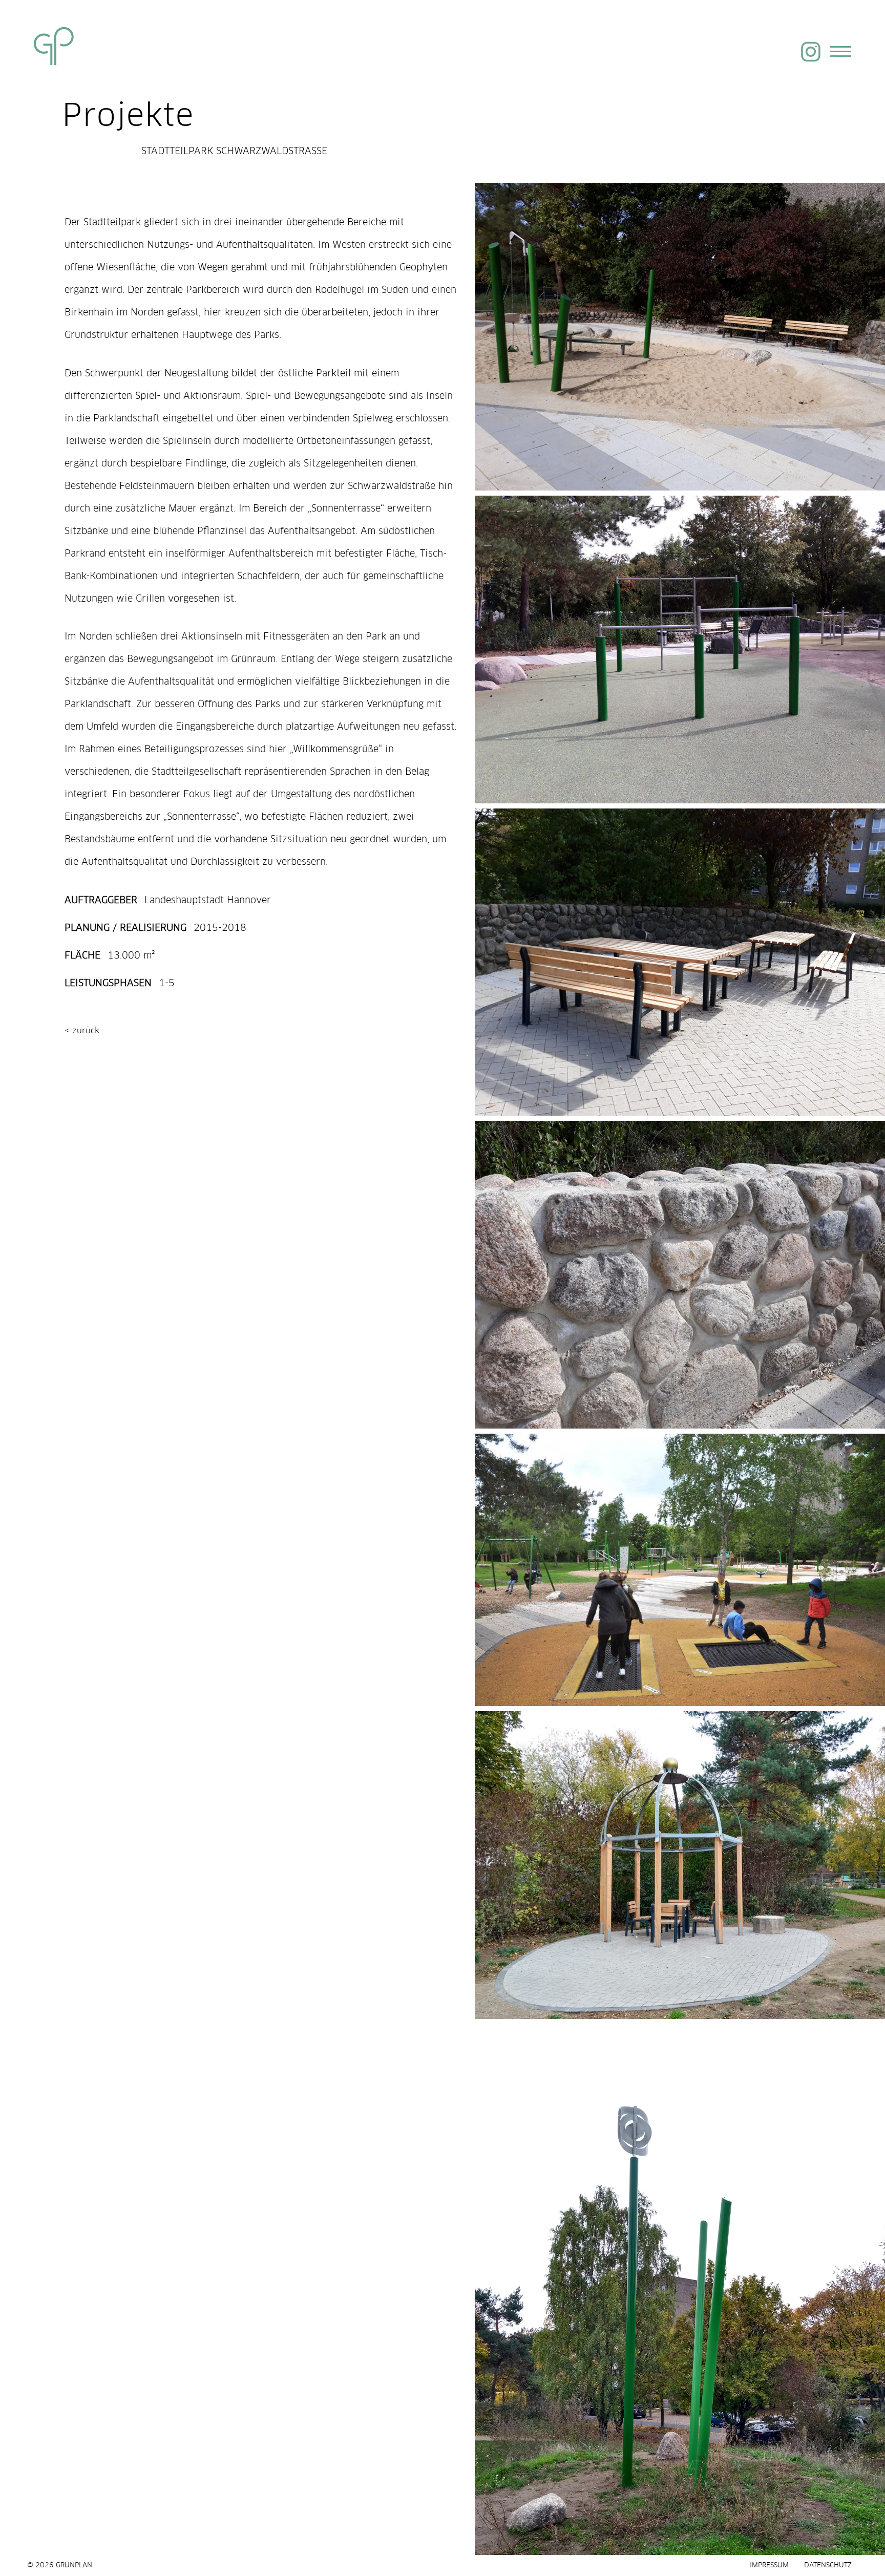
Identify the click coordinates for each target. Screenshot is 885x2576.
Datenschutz (828, 2566)
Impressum (769, 2566)
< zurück (82, 1029)
